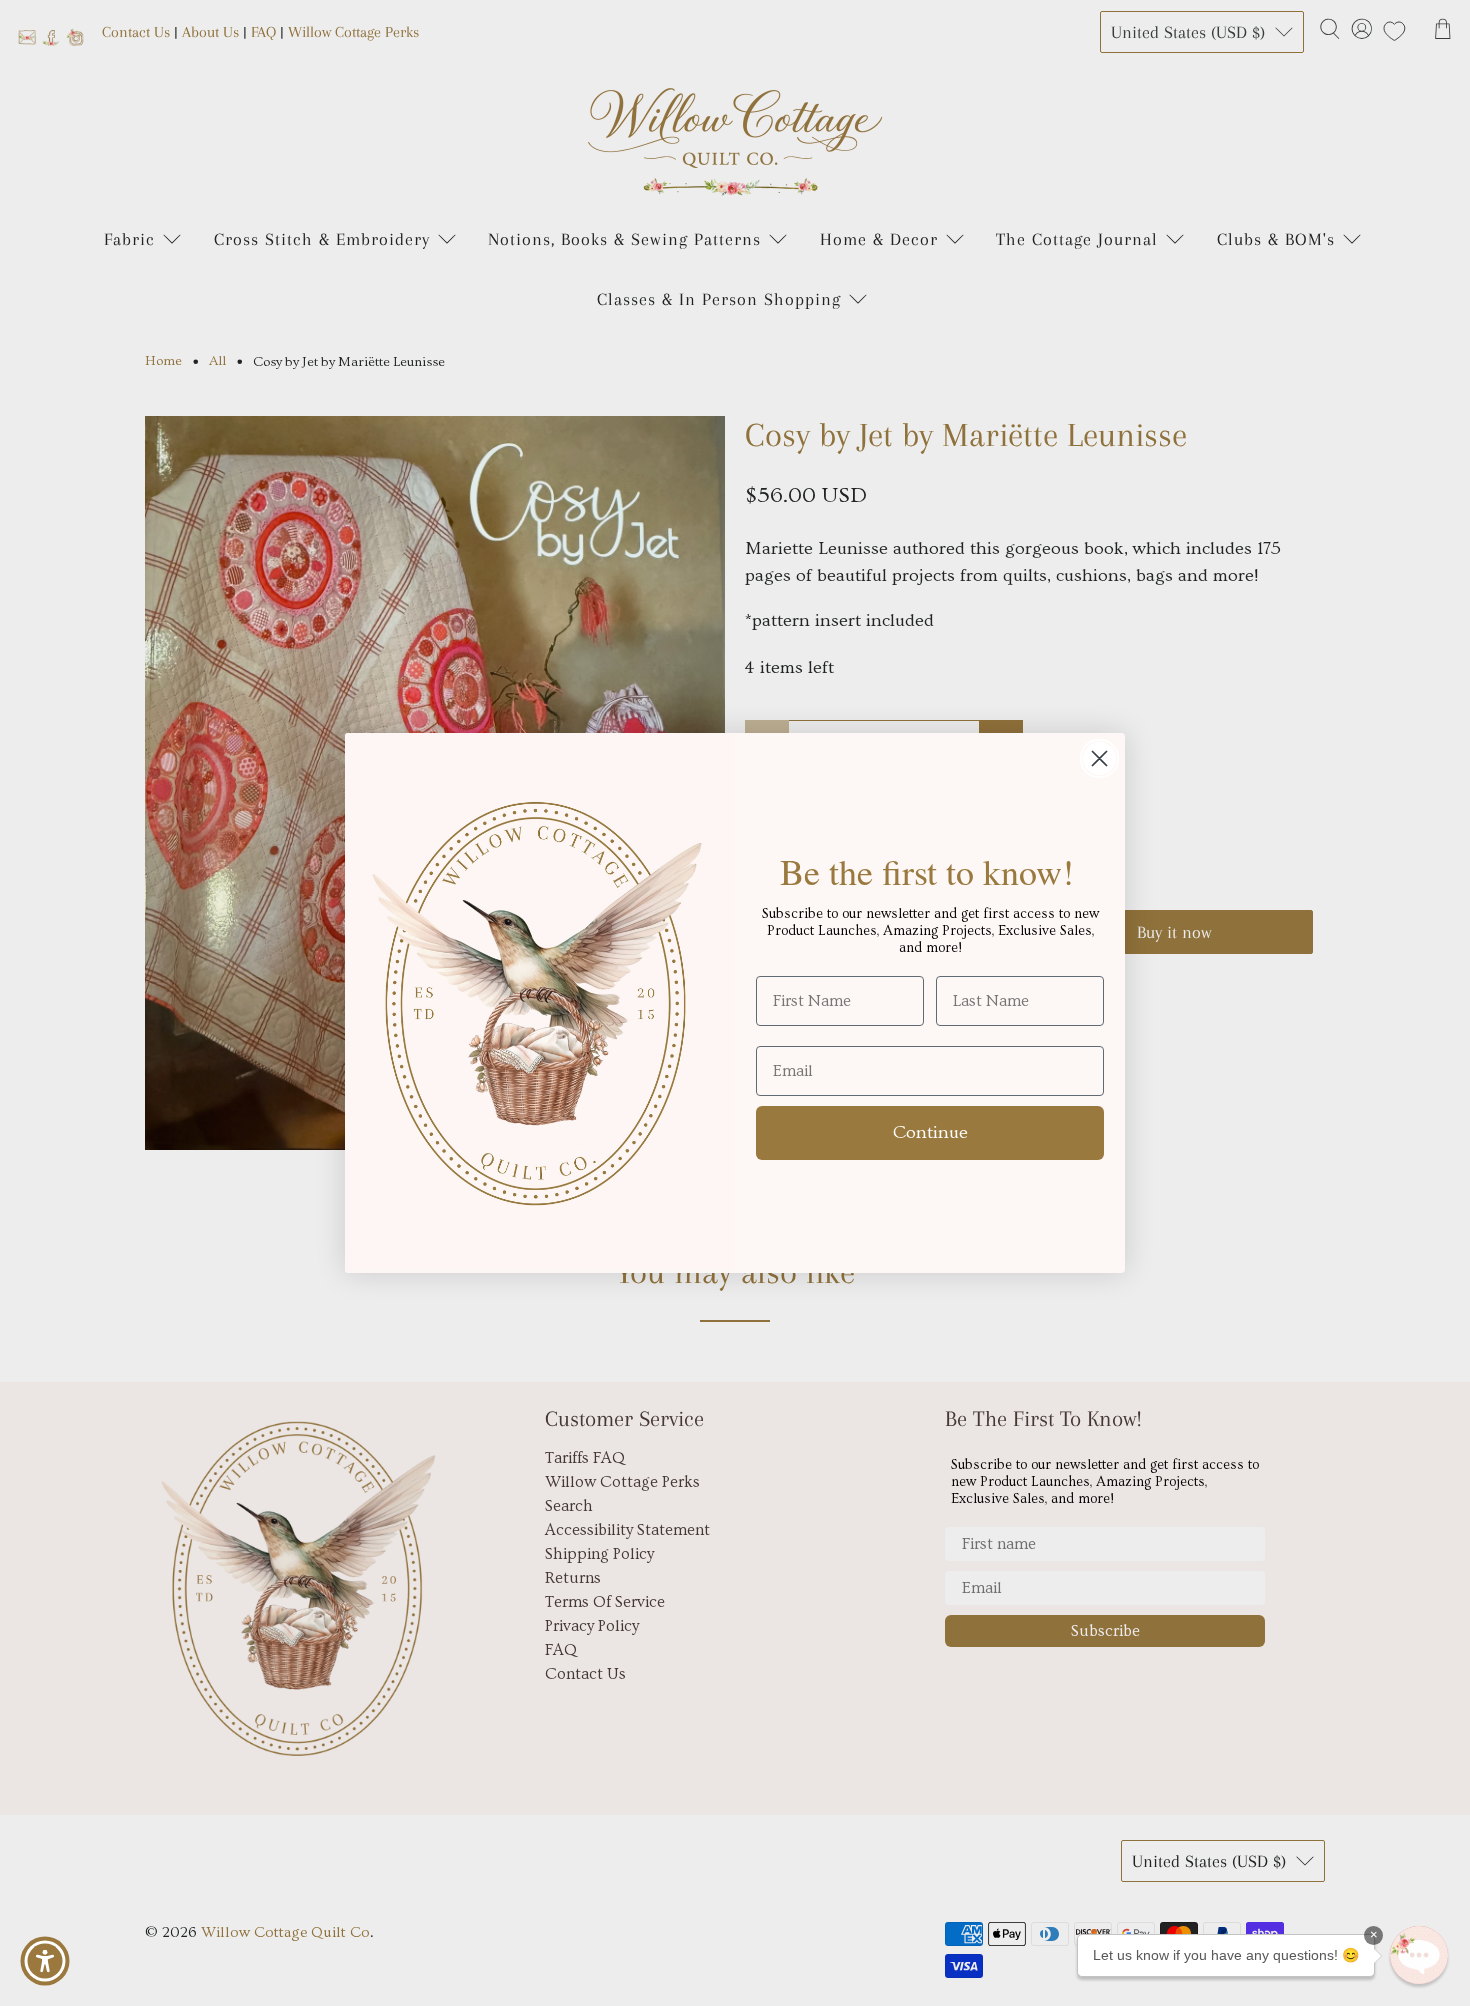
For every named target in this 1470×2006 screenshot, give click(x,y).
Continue (930, 1132)
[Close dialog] (1099, 758)
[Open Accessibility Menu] (45, 1961)
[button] (1419, 1955)
